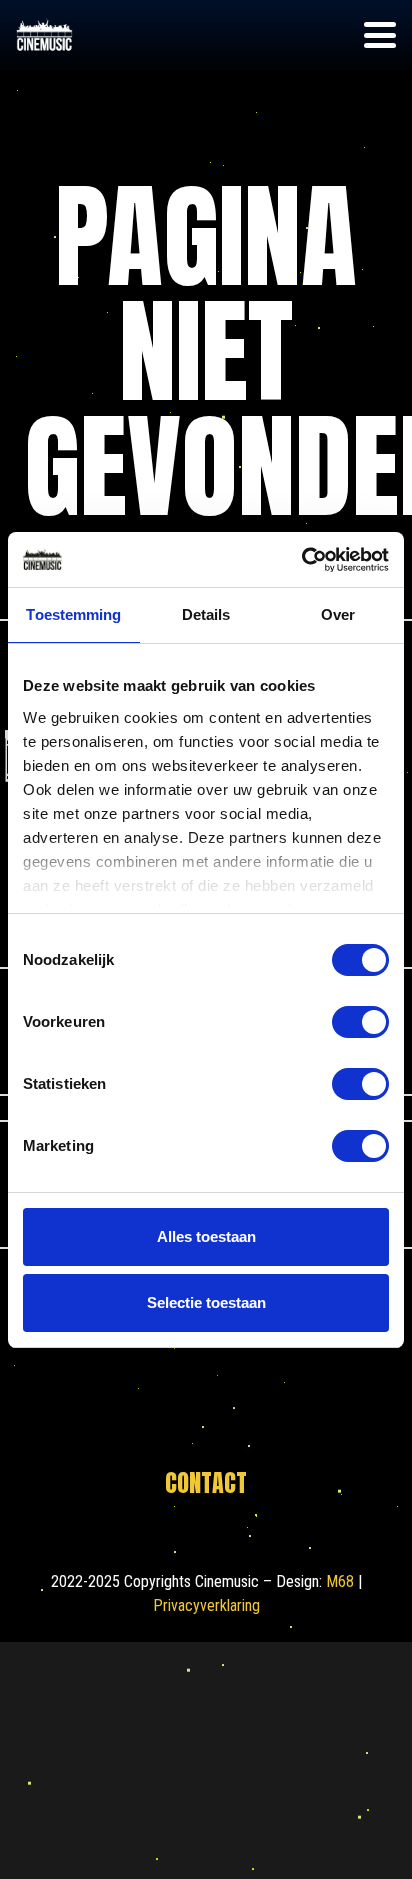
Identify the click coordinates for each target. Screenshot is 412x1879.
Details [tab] (206, 614)
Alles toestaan (206, 1236)
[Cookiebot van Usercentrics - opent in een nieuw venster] (301, 560)
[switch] (360, 1022)
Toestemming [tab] (73, 614)
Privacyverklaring (206, 1605)
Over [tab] (338, 614)
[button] (380, 35)
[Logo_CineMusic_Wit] (45, 35)
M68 (340, 1581)
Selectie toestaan (206, 1302)
